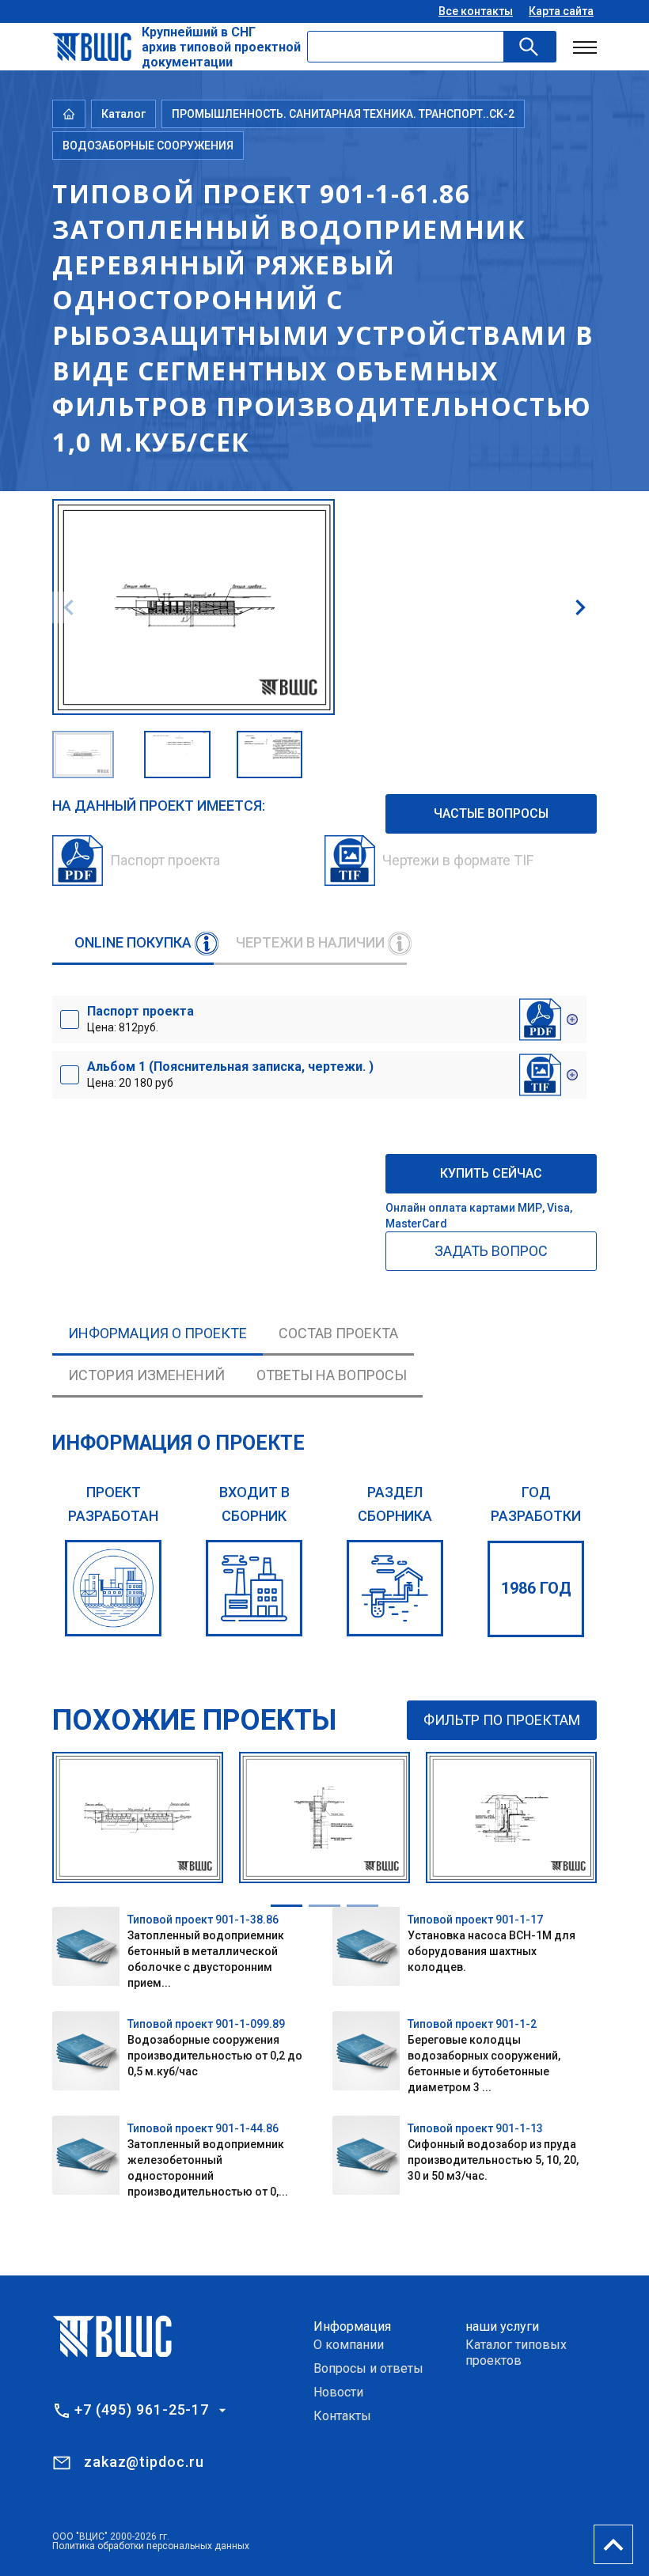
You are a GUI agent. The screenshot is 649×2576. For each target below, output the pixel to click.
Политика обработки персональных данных (151, 2546)
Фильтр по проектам (502, 1720)
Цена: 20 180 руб (230, 1074)
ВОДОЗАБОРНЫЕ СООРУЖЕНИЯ (148, 146)
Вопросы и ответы (368, 2368)
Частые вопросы (491, 813)
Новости (338, 2392)
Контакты (342, 2416)
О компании (349, 2345)
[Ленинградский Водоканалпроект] (113, 1588)
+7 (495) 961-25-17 (142, 2410)
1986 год (536, 1588)
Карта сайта (561, 11)
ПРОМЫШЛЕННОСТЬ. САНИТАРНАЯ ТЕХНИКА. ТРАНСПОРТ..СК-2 (343, 114)
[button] (580, 607)
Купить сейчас (491, 1173)
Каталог (123, 114)
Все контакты (476, 11)
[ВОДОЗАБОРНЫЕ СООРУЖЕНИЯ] (395, 1588)
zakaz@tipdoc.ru (144, 2462)
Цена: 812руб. (140, 1019)
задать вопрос (491, 1251)
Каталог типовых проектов (516, 2353)
